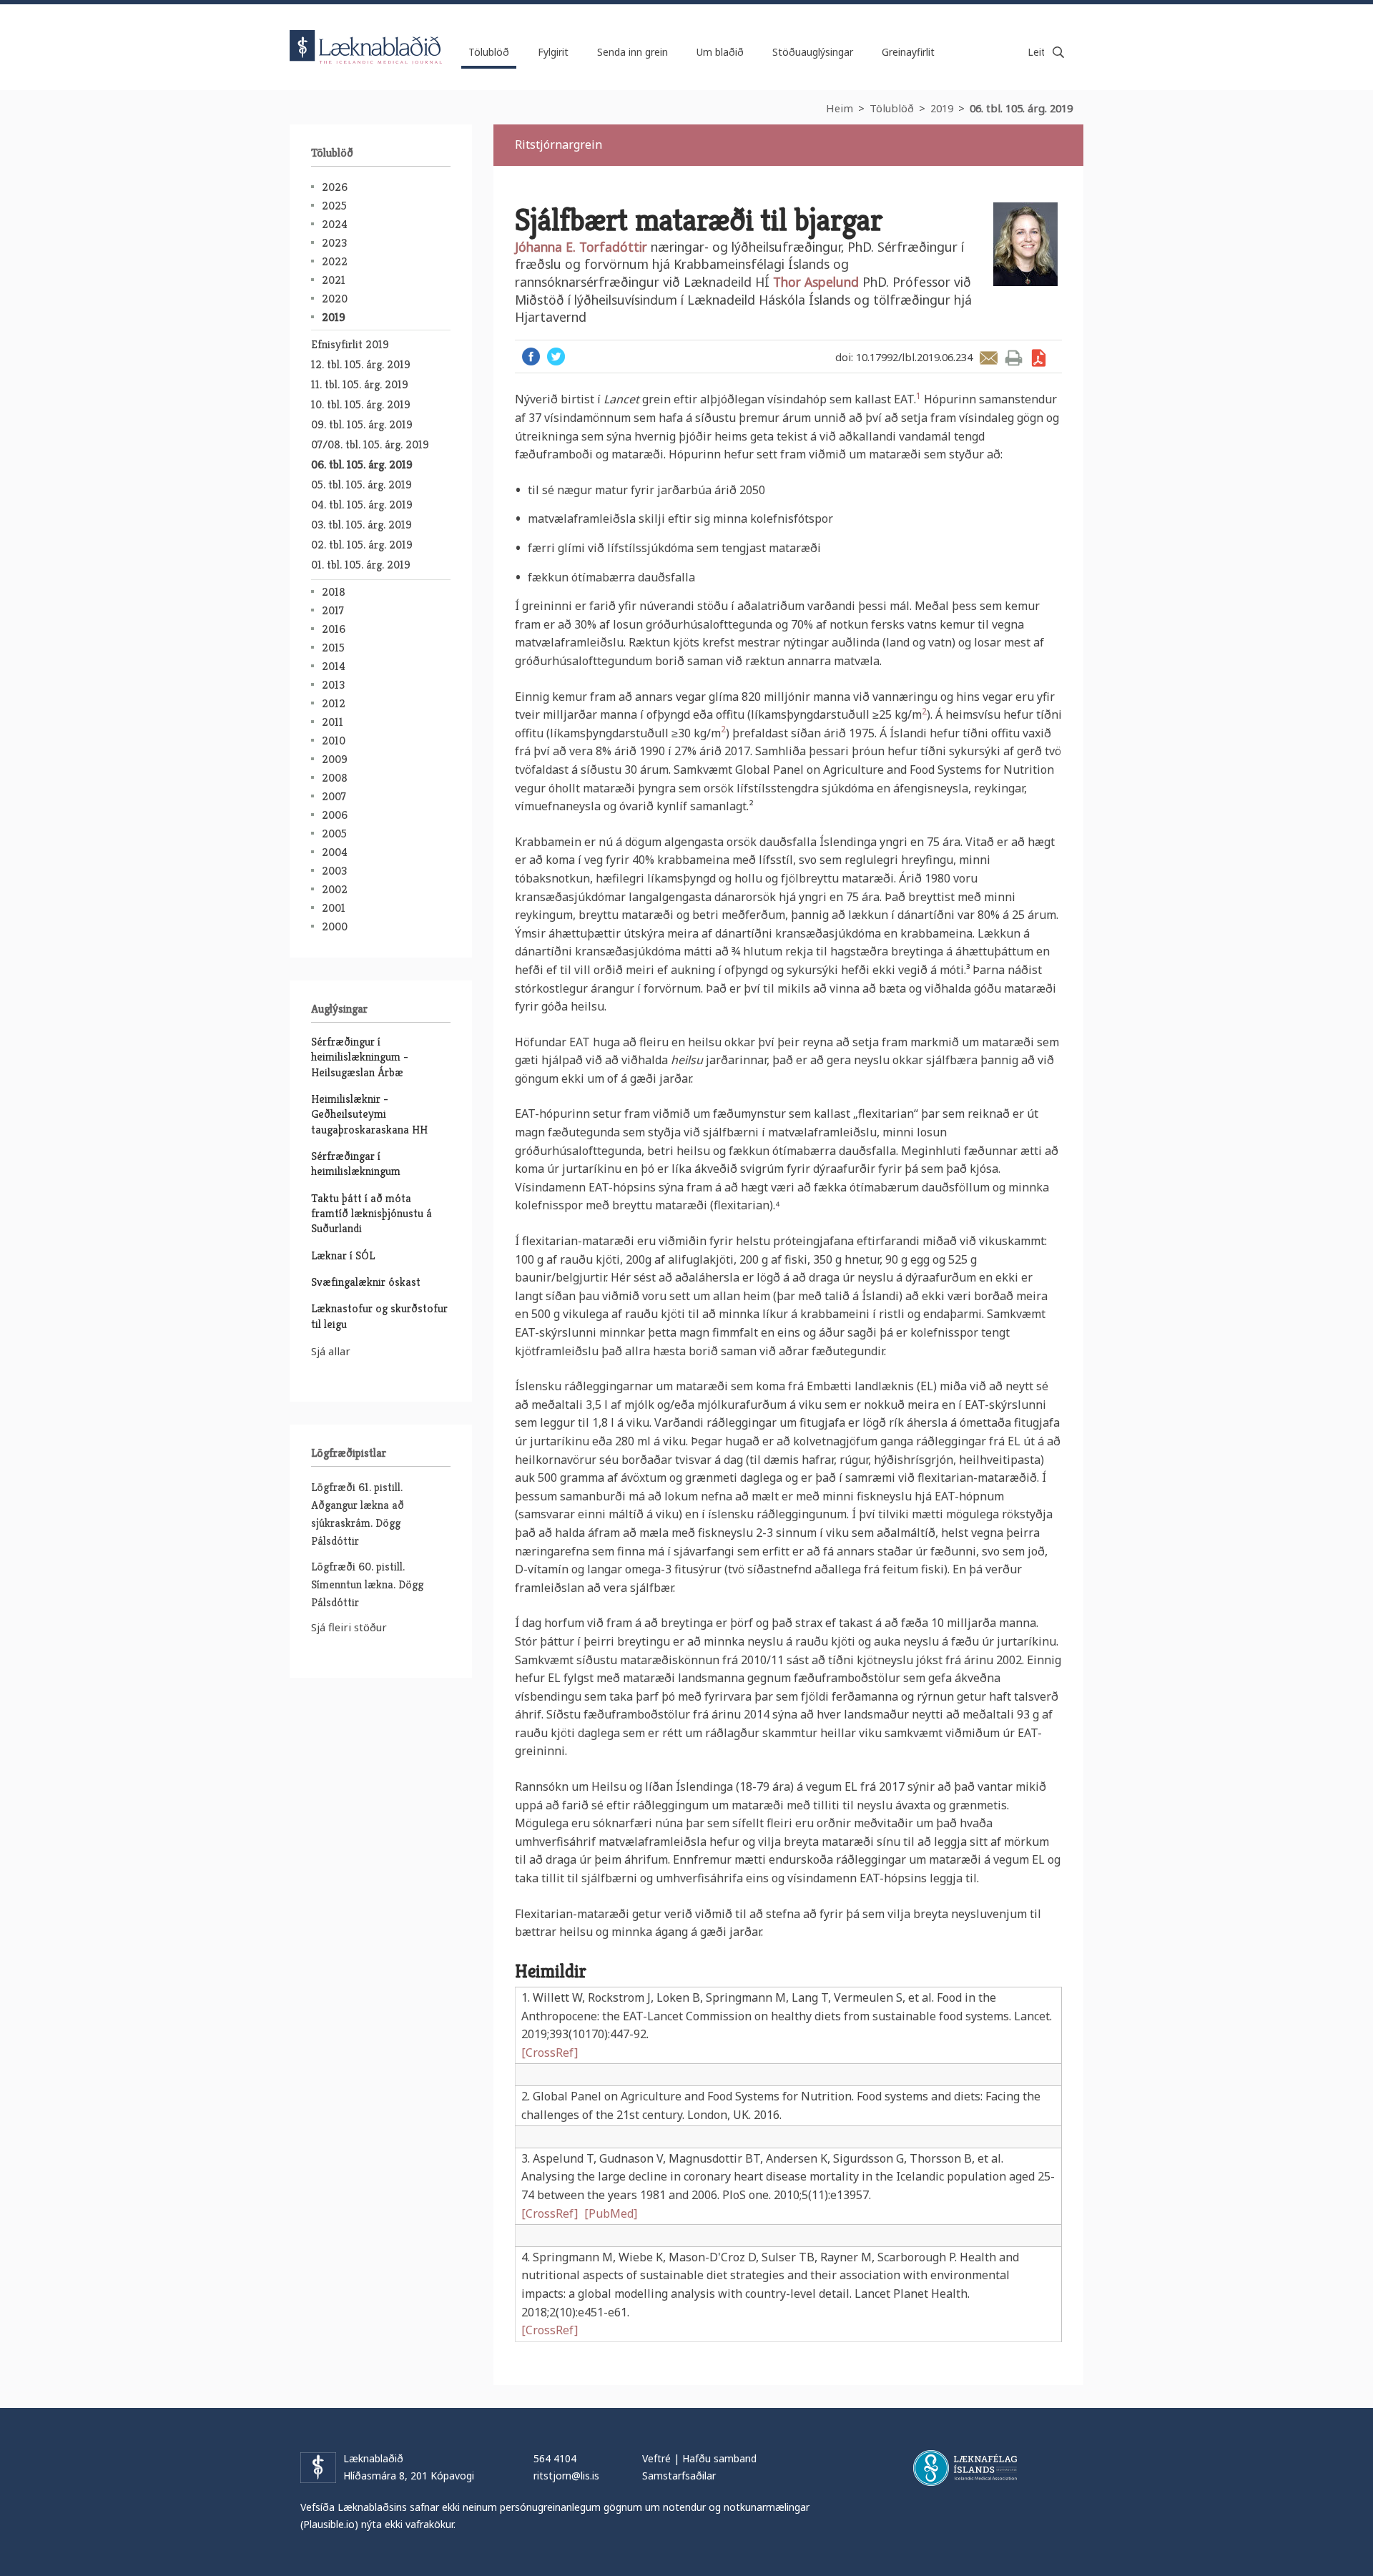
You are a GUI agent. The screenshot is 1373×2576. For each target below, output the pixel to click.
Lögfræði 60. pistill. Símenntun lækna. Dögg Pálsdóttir (367, 1584)
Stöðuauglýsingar (813, 52)
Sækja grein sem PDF (1039, 358)
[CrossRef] (550, 2053)
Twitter (556, 357)
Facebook (531, 357)
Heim (840, 108)
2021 (334, 280)
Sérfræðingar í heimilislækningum (356, 1164)
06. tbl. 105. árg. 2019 (1021, 108)
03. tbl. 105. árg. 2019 (361, 525)
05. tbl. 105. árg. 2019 (361, 485)
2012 (334, 703)
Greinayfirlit (908, 52)
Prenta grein (1014, 358)
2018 (334, 592)
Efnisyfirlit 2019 (350, 344)
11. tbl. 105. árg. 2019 (360, 384)
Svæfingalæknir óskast (366, 1282)
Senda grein (989, 358)
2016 (334, 629)
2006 (335, 815)
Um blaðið (720, 52)
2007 (334, 796)
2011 (333, 722)
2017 (333, 610)
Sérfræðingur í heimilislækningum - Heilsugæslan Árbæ (360, 1057)
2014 (334, 666)
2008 (335, 778)
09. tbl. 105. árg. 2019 (362, 424)
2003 (334, 871)
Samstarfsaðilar (679, 2476)
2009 (335, 759)
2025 (334, 206)
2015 (333, 648)
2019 (942, 108)
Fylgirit (553, 52)
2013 (333, 685)
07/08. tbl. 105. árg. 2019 (370, 444)
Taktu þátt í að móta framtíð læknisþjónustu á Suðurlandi (371, 1214)
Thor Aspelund (818, 282)
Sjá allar (331, 1351)
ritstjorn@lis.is (566, 2476)
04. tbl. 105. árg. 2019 (362, 505)
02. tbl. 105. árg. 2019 (362, 545)
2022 (335, 261)
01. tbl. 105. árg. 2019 (361, 565)
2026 (335, 187)
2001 (334, 908)
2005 (334, 834)
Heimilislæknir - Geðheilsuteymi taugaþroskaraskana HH (369, 1114)
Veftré (656, 2458)
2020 (335, 299)
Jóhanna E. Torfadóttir (583, 247)
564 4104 (555, 2458)
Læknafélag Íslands (965, 2468)
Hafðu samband (719, 2458)
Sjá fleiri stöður (349, 1627)
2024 (335, 224)
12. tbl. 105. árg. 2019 (361, 364)
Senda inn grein (633, 52)
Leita (1058, 52)
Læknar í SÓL (343, 1255)
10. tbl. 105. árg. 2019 (361, 404)
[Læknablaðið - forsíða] (366, 34)
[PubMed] (611, 2213)
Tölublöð (892, 108)
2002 (335, 889)
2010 (334, 741)
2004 (335, 852)
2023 (334, 243)
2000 (335, 926)
